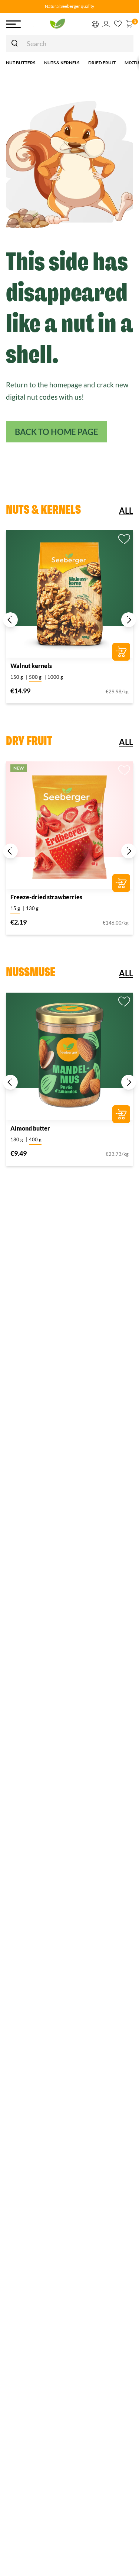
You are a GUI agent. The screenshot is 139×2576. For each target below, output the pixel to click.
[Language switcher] (96, 24)
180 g (17, 1139)
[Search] (15, 43)
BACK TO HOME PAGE (57, 432)
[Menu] (13, 24)
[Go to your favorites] (118, 24)
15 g (15, 908)
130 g (32, 908)
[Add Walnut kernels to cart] (121, 652)
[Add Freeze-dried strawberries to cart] (121, 883)
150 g (17, 677)
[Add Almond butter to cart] (121, 1114)
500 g (35, 677)
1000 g (55, 677)
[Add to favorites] (124, 539)
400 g (35, 1139)
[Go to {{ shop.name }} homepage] (56, 24)
